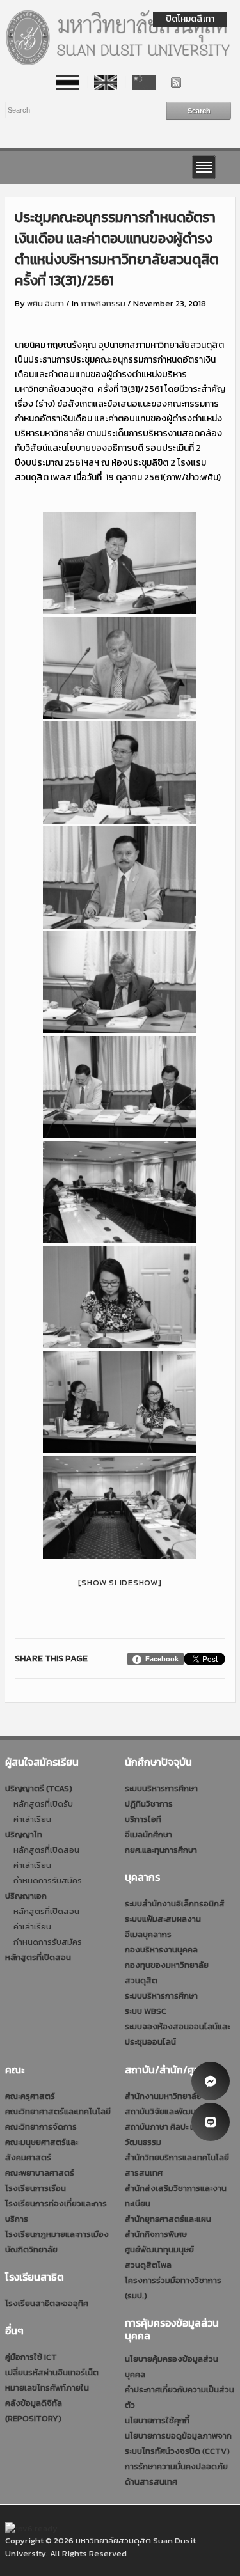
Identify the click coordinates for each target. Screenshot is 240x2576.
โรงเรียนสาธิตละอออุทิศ (47, 2303)
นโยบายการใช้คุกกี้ (157, 2420)
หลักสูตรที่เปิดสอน (46, 1850)
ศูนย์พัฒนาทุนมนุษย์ (159, 2250)
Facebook (162, 1659)
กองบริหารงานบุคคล (161, 1950)
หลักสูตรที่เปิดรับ (43, 1804)
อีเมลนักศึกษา (148, 1834)
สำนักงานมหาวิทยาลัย (163, 2096)
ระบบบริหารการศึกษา (161, 1788)
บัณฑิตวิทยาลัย (31, 2250)
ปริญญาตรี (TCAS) (39, 1788)
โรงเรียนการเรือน (36, 2188)
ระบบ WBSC (146, 2011)
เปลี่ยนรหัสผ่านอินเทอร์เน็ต (52, 2372)
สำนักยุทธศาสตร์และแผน (168, 2219)
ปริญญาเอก (26, 1896)
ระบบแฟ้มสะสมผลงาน (163, 1919)
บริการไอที (143, 1819)
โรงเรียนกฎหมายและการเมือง (57, 2234)
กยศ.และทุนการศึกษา (161, 1850)
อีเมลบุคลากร (148, 1934)
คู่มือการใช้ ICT (31, 2357)
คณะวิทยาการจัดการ (41, 2127)
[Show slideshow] (120, 1583)
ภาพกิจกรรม (103, 303)
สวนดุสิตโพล (148, 2265)
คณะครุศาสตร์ (30, 2096)
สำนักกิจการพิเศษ (156, 2234)
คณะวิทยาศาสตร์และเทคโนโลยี (58, 2111)
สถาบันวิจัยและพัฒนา (162, 2111)
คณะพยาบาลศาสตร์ (40, 2173)
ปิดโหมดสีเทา (190, 19)
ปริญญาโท (24, 1834)
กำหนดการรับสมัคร (48, 1881)
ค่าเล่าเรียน (32, 1819)
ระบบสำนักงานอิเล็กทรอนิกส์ (175, 1904)
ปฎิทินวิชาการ (149, 1804)
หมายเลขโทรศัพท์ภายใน (47, 2388)
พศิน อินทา (45, 303)
